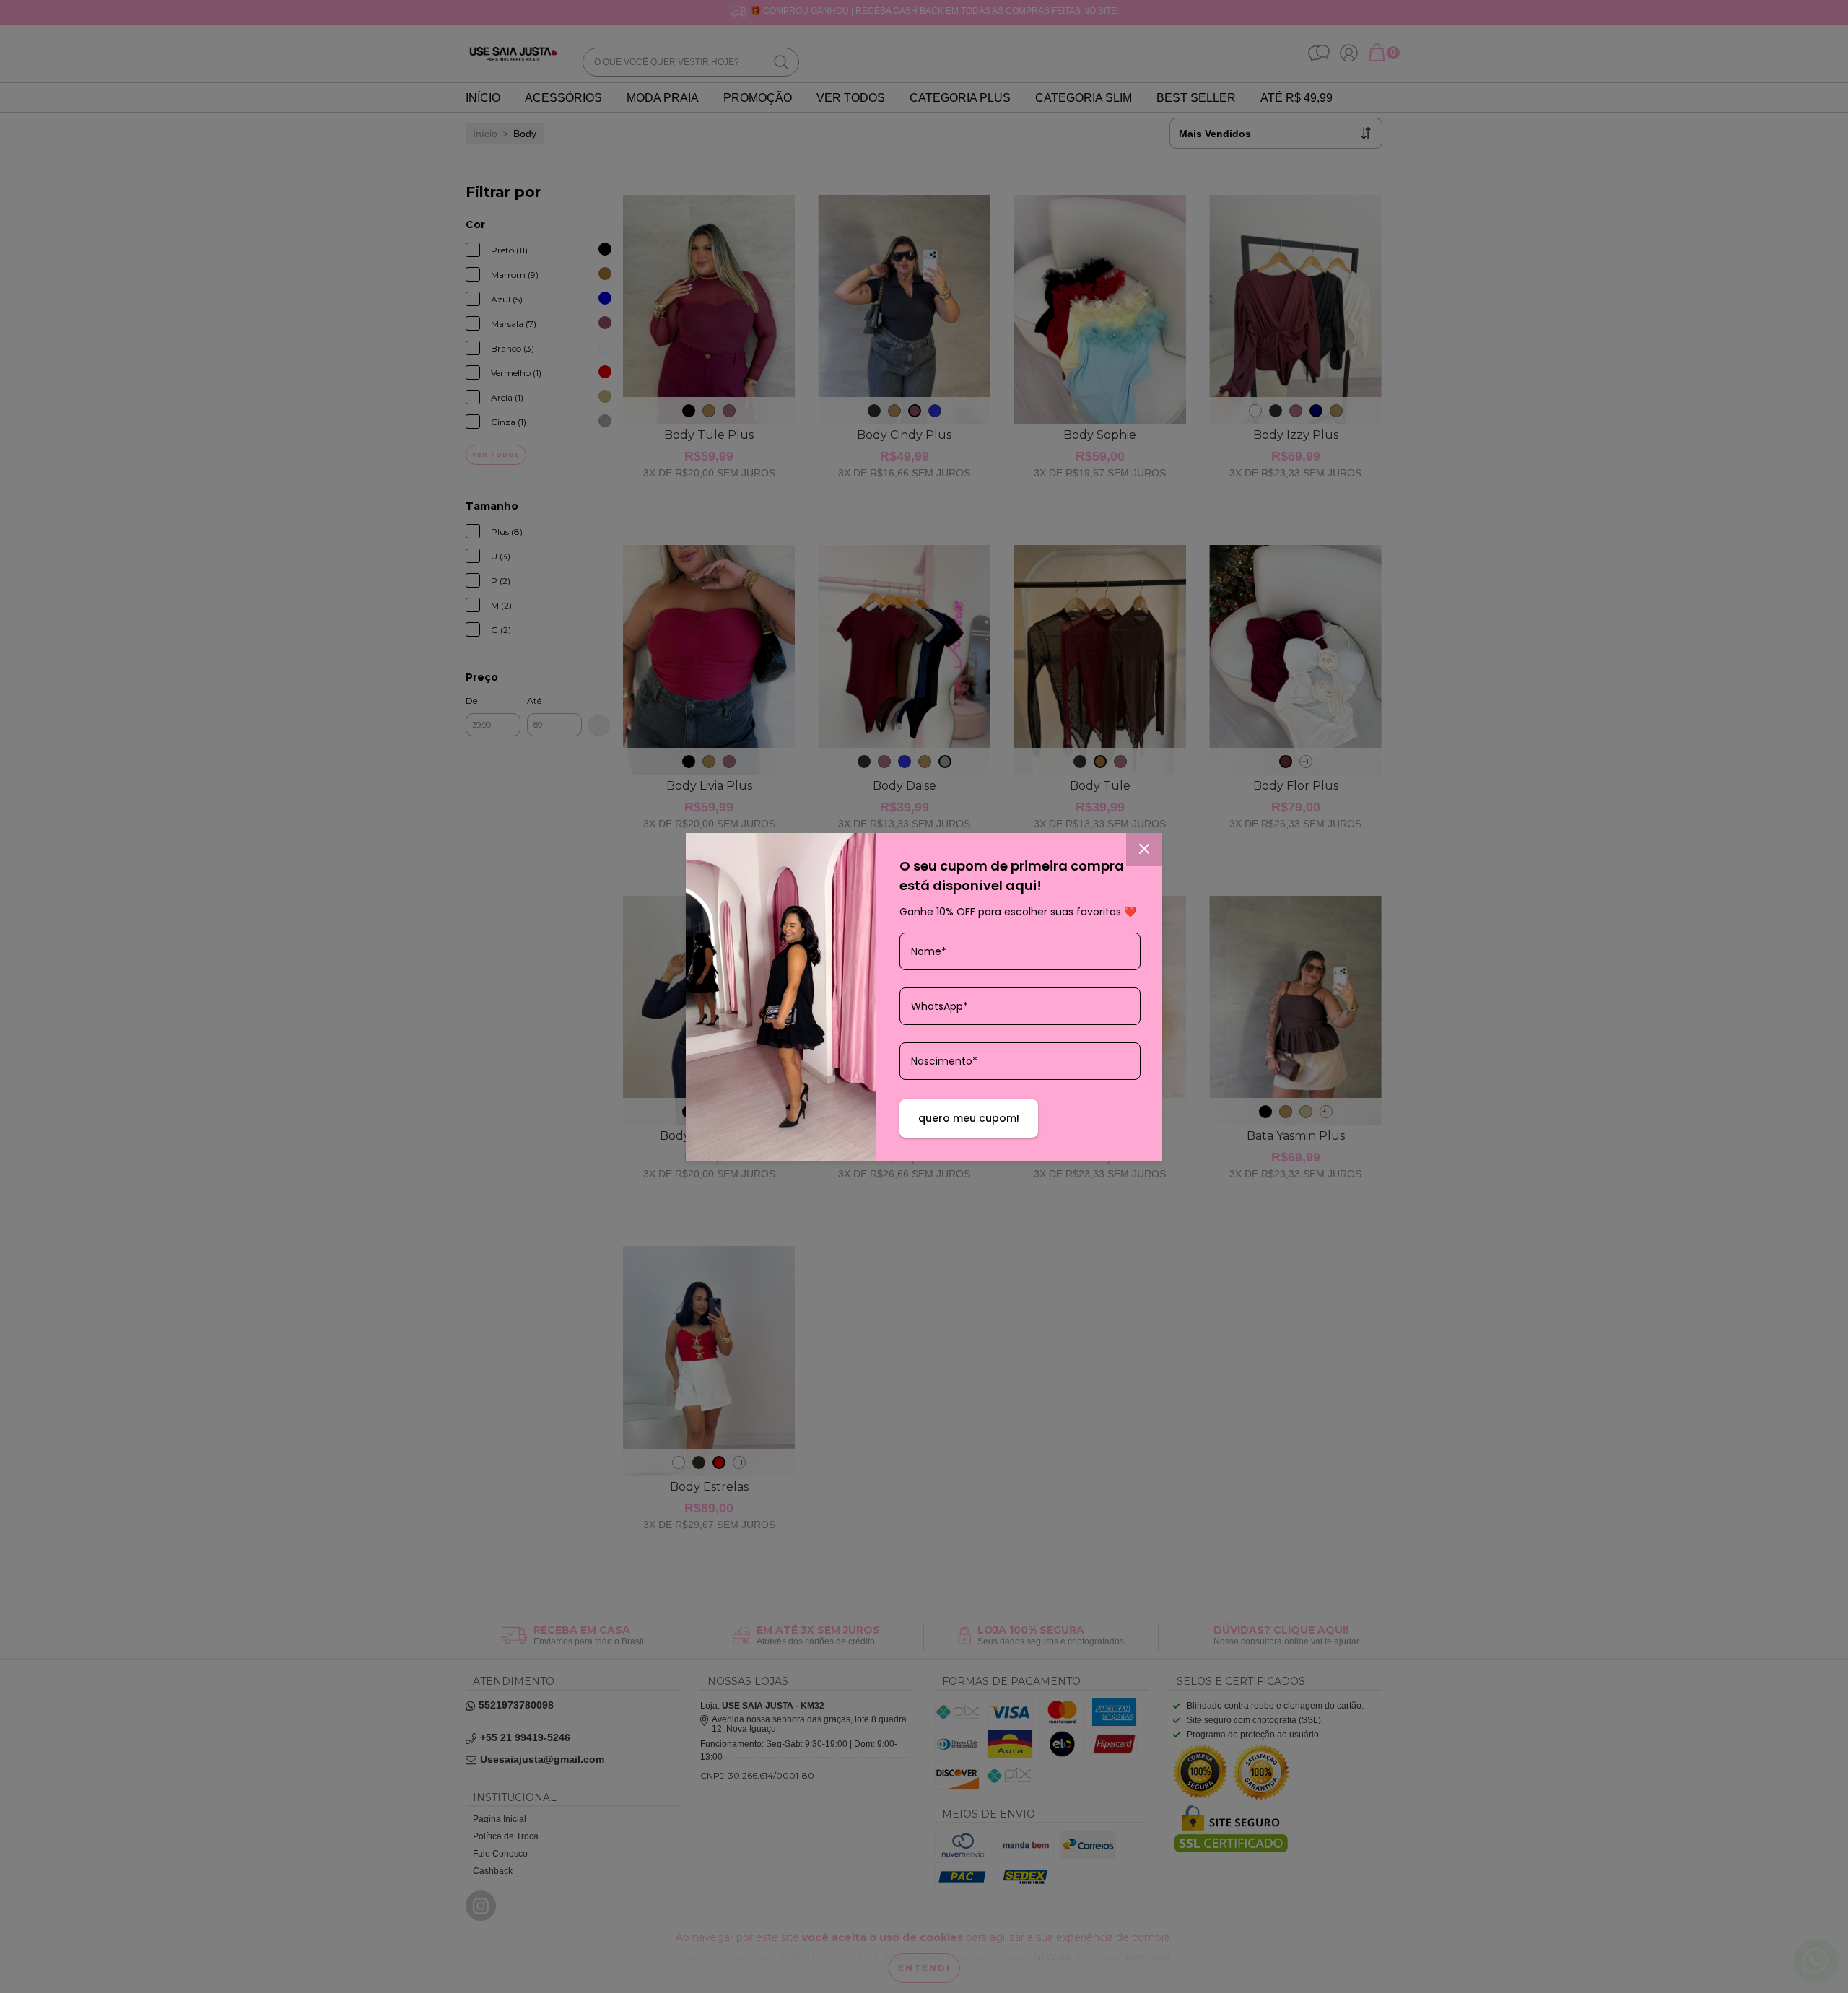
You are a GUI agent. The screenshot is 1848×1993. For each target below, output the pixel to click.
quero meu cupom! (969, 1118)
